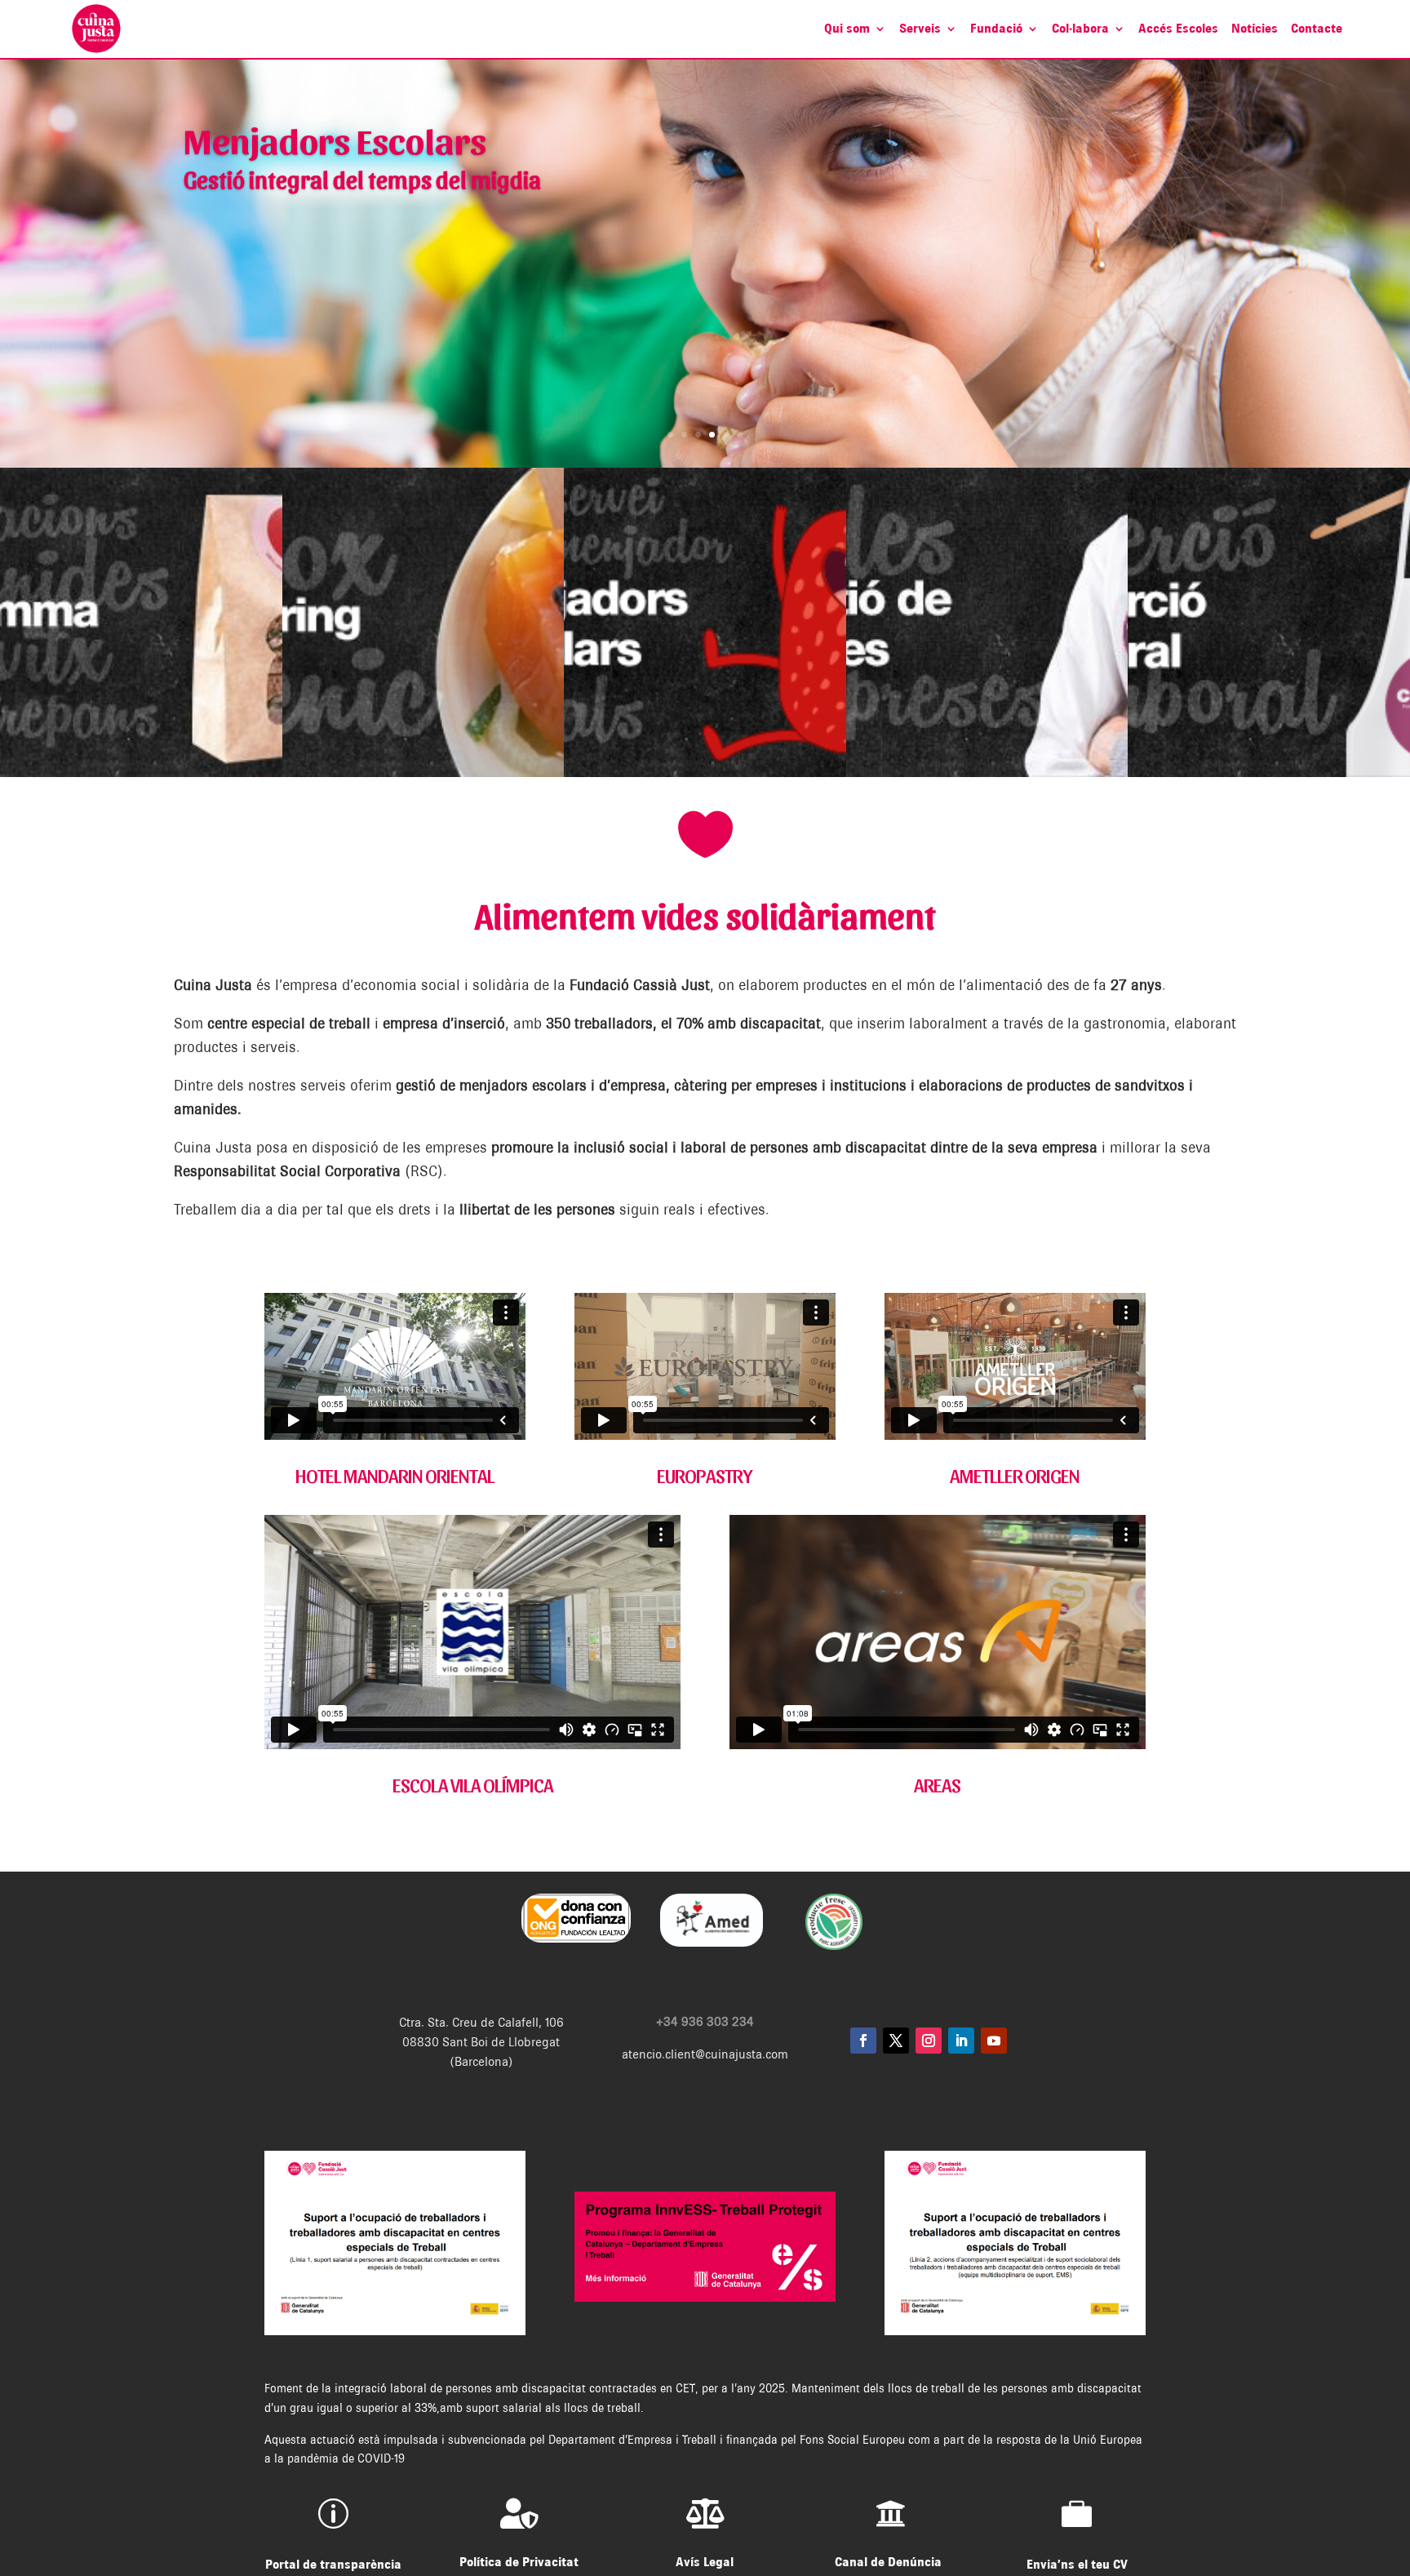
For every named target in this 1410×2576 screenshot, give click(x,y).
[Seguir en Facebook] (863, 2041)
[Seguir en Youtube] (994, 2041)
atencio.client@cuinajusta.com (705, 2054)
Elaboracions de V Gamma (361, 191)
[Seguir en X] (896, 2041)
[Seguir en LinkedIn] (961, 2041)
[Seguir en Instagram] (929, 2041)
